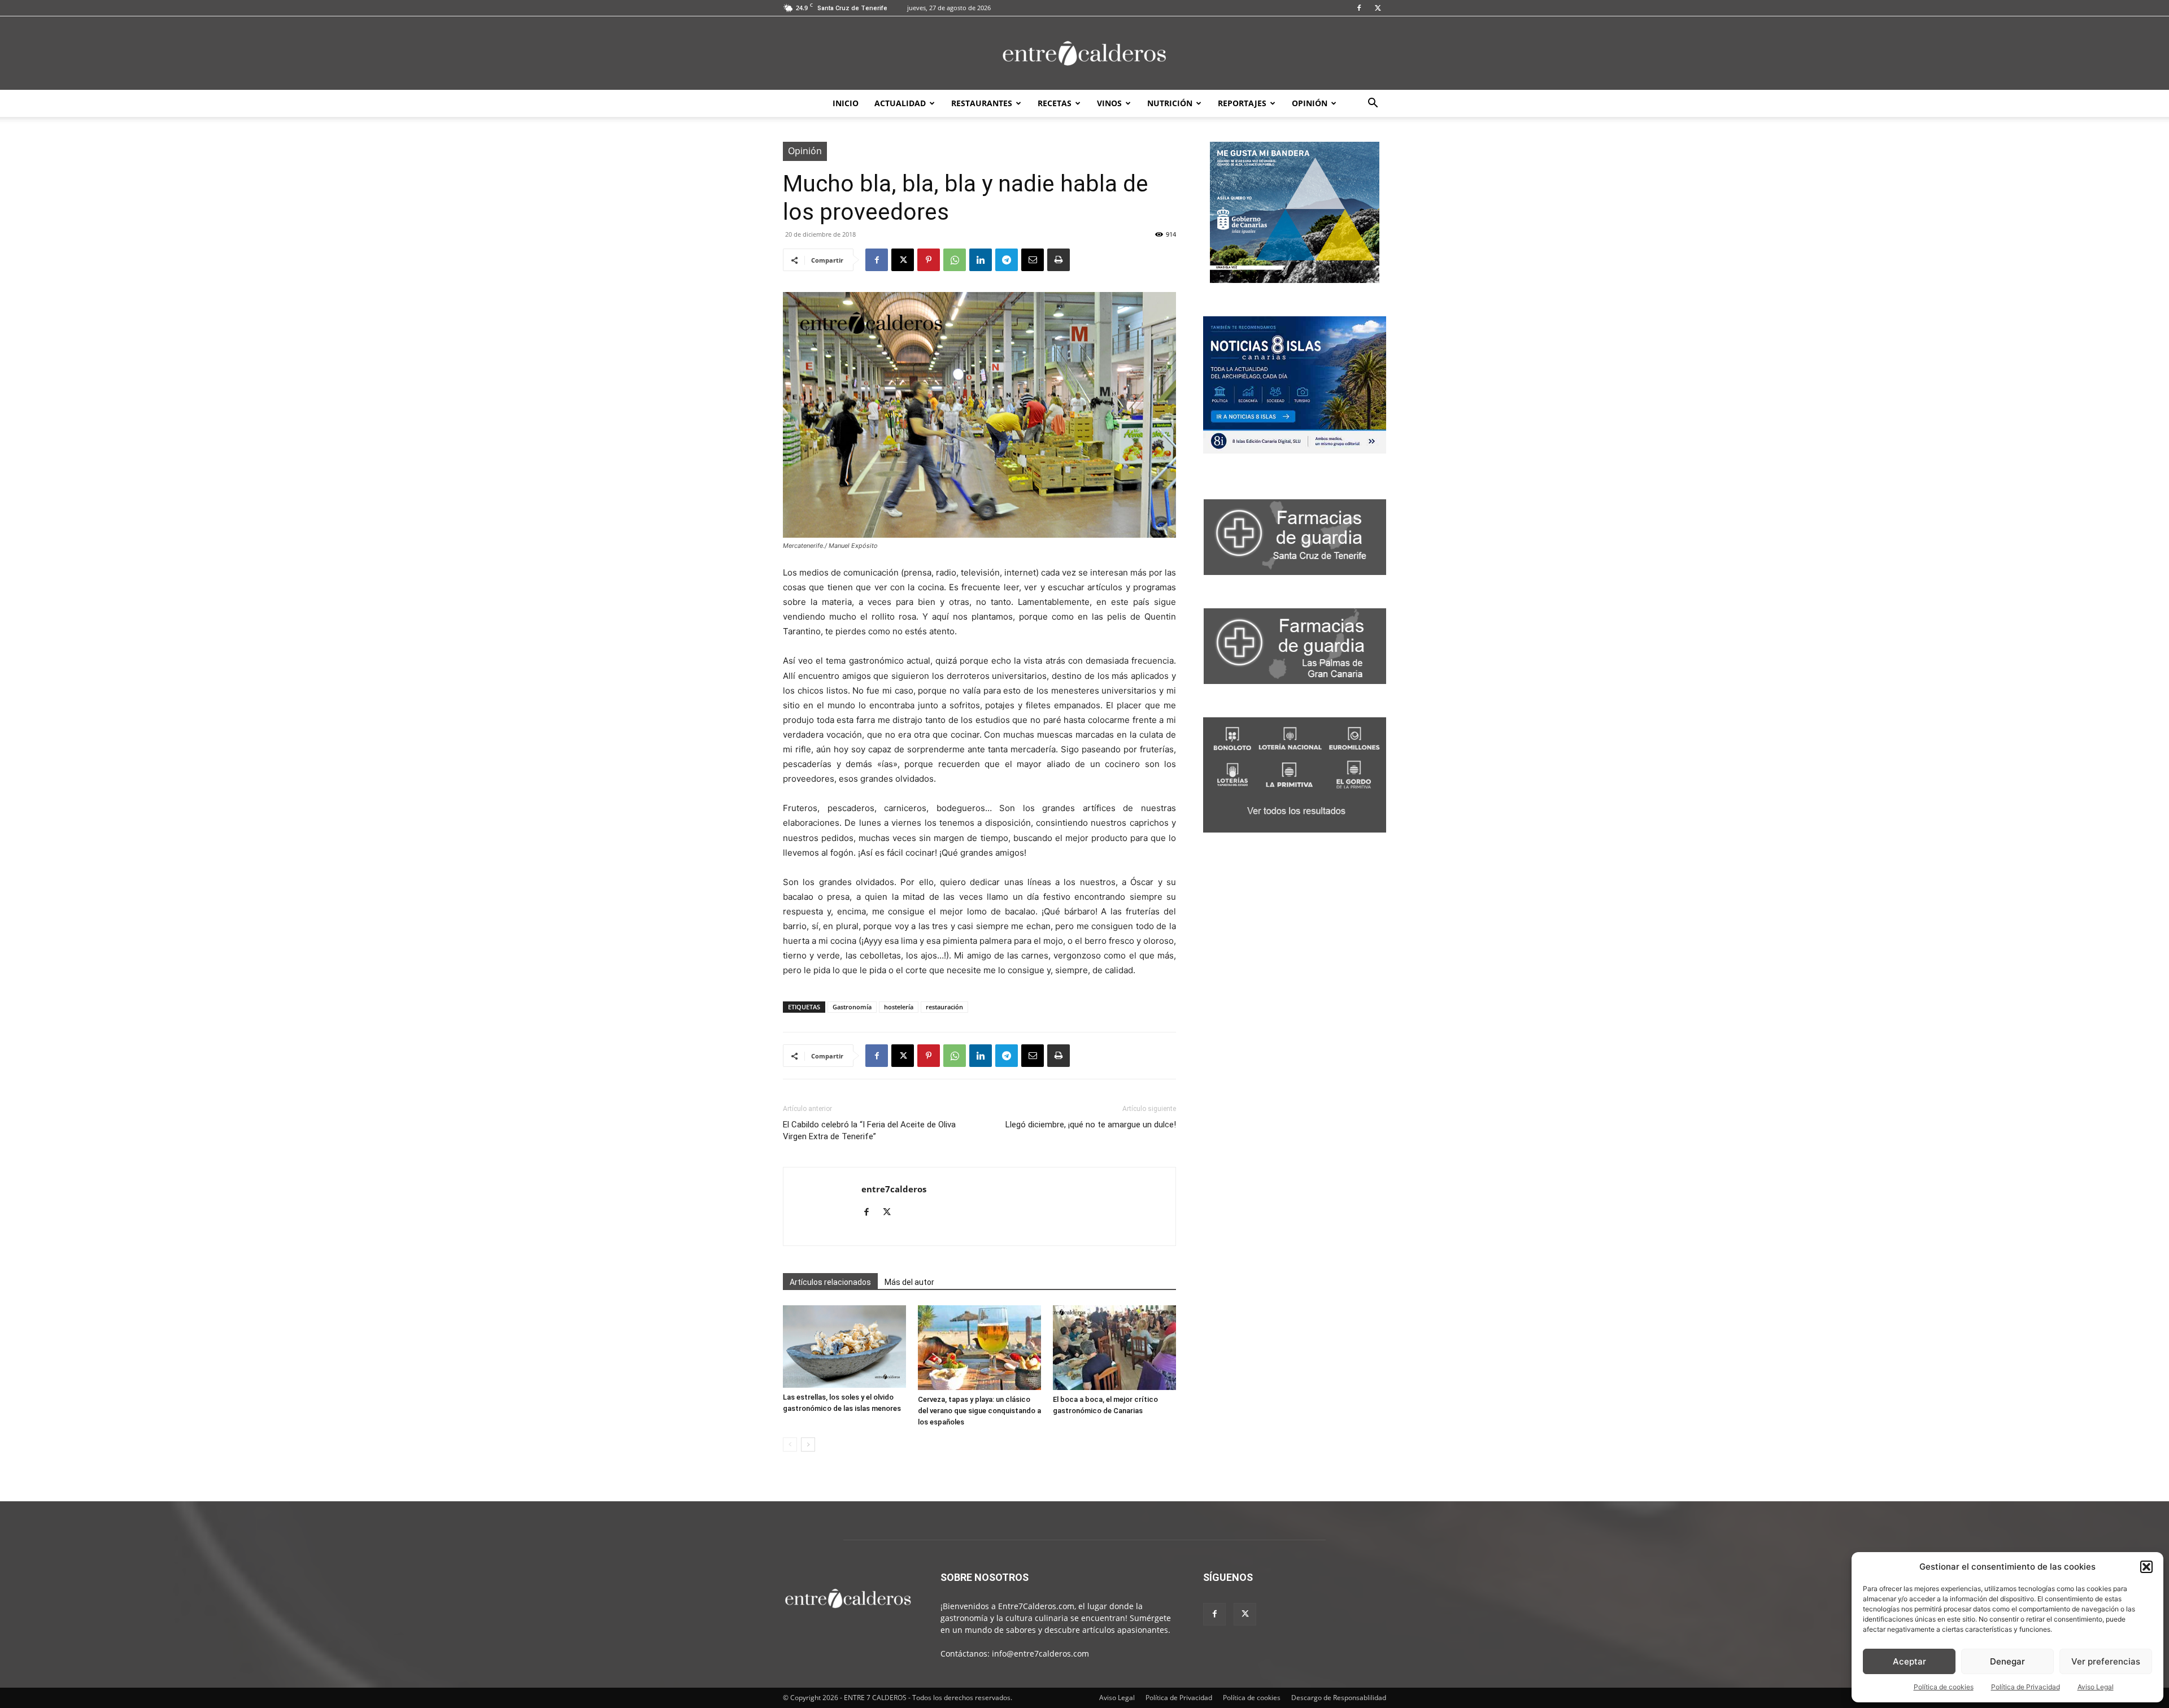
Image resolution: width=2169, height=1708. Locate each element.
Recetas (1055, 103)
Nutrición (1170, 103)
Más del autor (909, 1282)
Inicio (846, 103)
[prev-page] (790, 1445)
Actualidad (900, 103)
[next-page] (808, 1445)
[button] (2146, 1567)
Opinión (1310, 103)
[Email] (1033, 260)
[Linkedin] (981, 260)
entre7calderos (894, 1189)
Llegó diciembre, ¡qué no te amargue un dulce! (1091, 1125)
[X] (1378, 8)
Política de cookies (1944, 1687)
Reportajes (1242, 103)
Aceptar (1909, 1661)
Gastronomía (852, 1007)
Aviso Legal (2096, 1687)
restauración (944, 1007)
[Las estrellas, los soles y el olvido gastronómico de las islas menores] (844, 1346)
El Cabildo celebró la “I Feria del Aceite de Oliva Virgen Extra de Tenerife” (869, 1130)
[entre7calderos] (1084, 54)
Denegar (2007, 1661)
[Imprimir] (1059, 260)
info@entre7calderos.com (1040, 1653)
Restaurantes (982, 103)
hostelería (899, 1007)
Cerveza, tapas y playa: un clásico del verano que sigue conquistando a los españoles (979, 1411)
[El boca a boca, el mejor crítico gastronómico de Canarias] (1114, 1348)
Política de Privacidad (2026, 1687)
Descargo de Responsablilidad (1339, 1698)
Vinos (1109, 103)
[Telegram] (1007, 260)
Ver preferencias (2106, 1661)
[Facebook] (1359, 8)
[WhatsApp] (955, 260)
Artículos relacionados (830, 1282)
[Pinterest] (929, 260)
